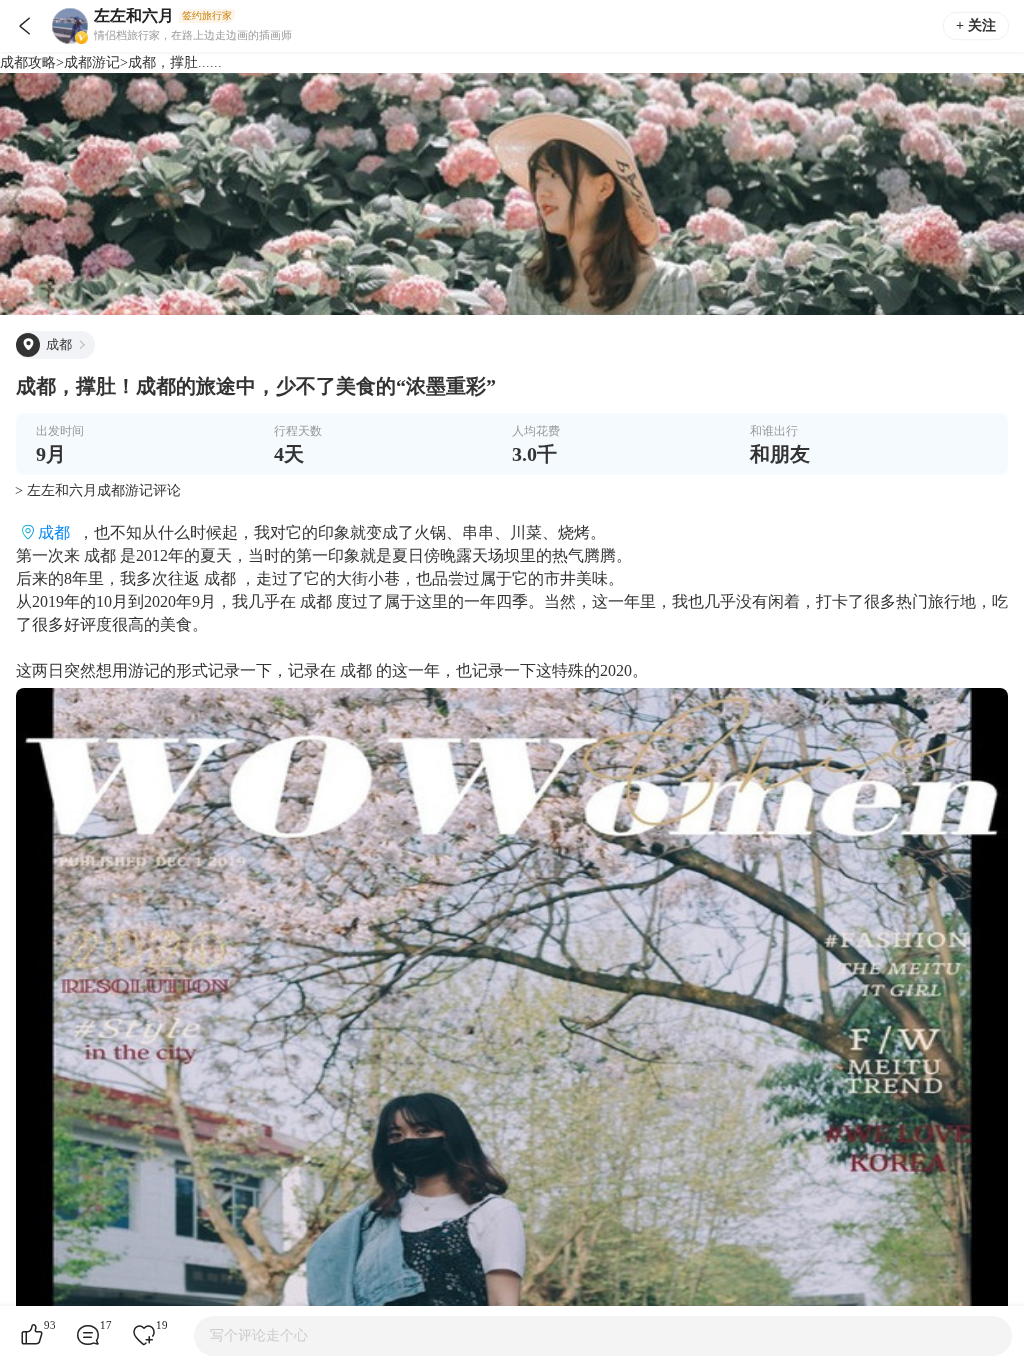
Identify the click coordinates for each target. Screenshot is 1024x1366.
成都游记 (92, 62)
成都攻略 (28, 62)
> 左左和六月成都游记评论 (98, 490)
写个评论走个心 (259, 1335)
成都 (54, 532)
